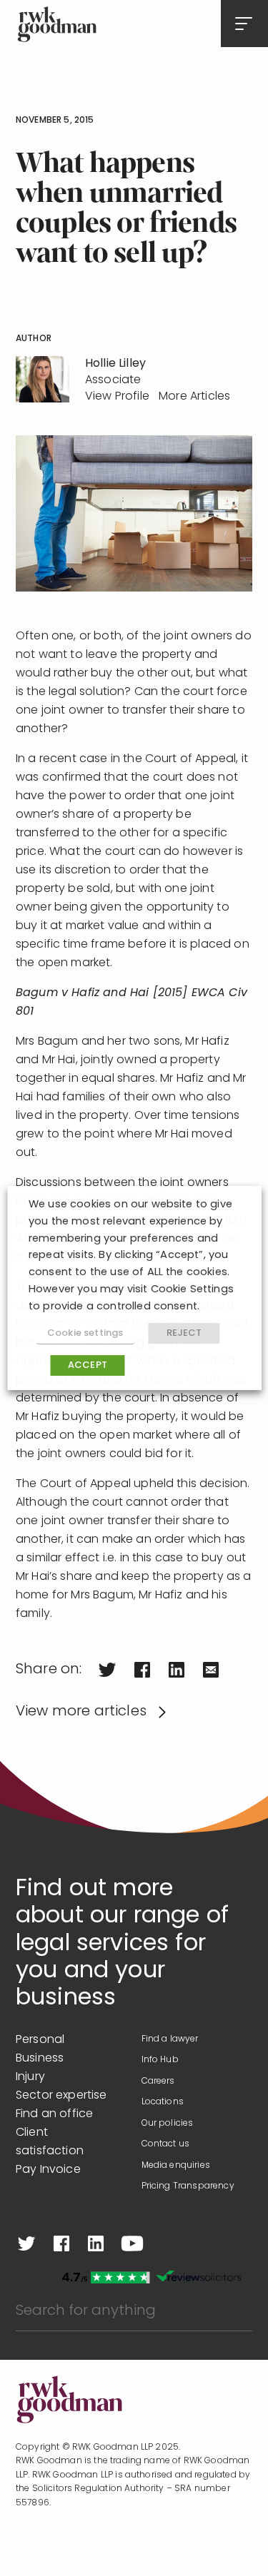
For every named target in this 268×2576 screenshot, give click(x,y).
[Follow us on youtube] (132, 2243)
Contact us (166, 2144)
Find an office (54, 2114)
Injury (30, 2077)
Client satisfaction (50, 2142)
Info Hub (160, 2060)
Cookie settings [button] (85, 1333)
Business (40, 2059)
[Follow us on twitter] (26, 2243)
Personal (40, 2040)
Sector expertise (61, 2096)
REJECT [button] (184, 1333)
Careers (158, 2081)
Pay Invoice (48, 2170)
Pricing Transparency (188, 2186)
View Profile (117, 397)
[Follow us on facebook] (61, 2243)
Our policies (168, 2124)
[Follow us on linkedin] (96, 2243)
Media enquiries (176, 2166)
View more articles (81, 1712)
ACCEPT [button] (88, 1365)
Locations (163, 2102)
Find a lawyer (170, 2039)
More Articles (194, 397)
